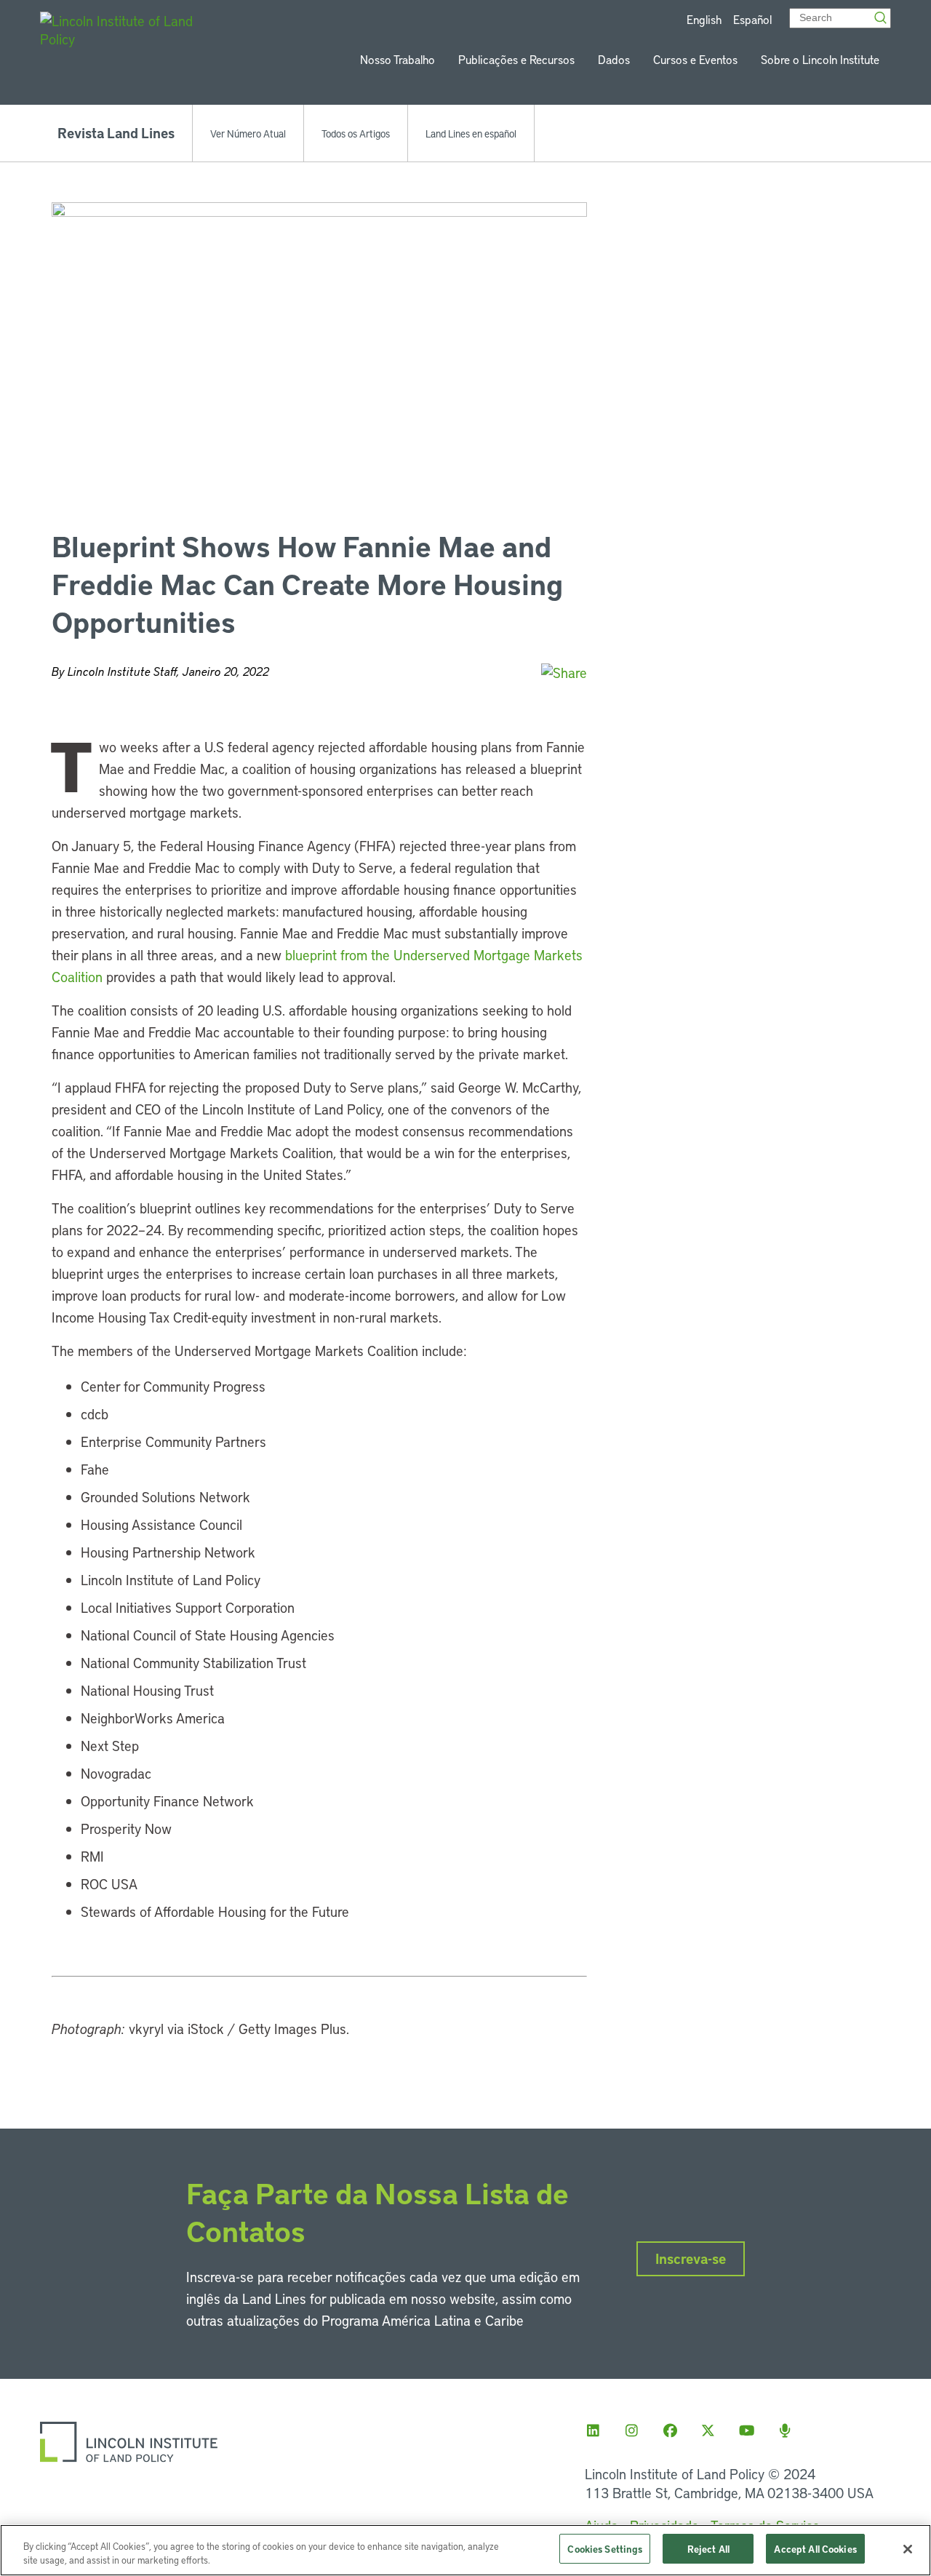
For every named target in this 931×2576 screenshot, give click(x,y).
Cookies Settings (605, 2549)
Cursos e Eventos (695, 59)
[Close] (908, 2549)
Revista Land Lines (116, 133)
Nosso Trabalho (397, 59)
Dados (614, 59)
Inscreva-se (691, 2258)
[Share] (564, 673)
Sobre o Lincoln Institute (820, 59)
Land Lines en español (471, 133)
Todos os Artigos (356, 133)
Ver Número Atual (248, 133)
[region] (465, 2550)
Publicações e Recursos (516, 59)
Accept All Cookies (815, 2549)
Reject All (708, 2549)
